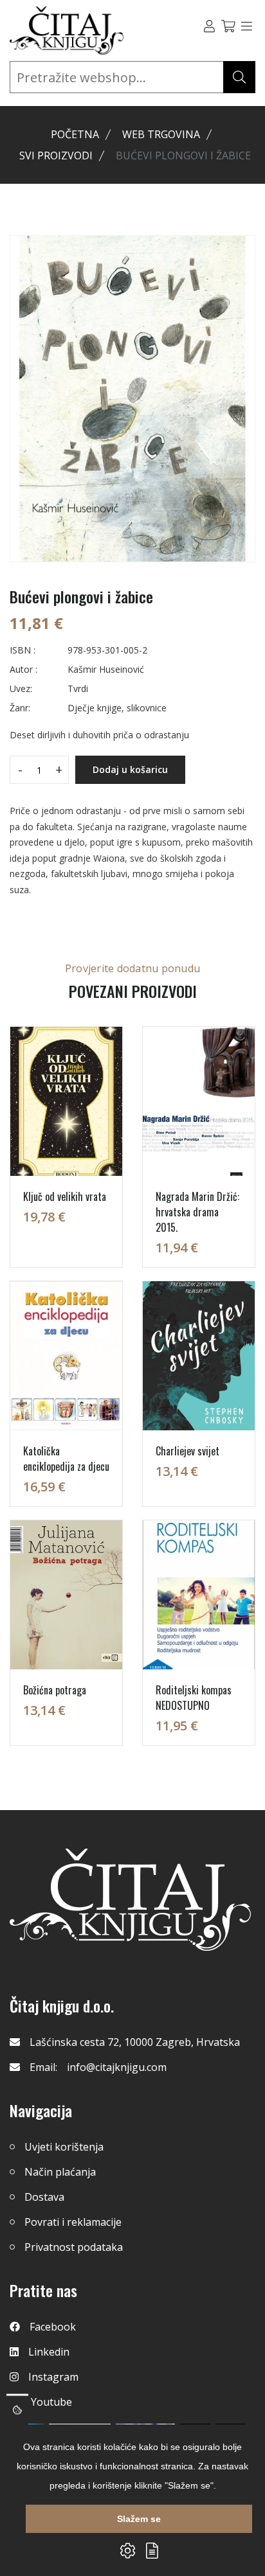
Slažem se (139, 2519)
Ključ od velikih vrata (65, 1196)
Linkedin (49, 2352)
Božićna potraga (55, 1690)
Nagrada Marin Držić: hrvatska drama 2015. (197, 1212)
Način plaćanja (60, 2172)
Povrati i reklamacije (73, 2222)
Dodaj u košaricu (130, 769)
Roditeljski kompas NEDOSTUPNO (194, 1698)
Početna (75, 134)
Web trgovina (161, 134)
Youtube (51, 2402)
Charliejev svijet (187, 1451)
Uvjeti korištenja (64, 2147)
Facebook (53, 2327)
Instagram (53, 2377)
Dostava (44, 2197)
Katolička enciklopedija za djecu (66, 1459)
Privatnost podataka (74, 2247)
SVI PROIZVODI (56, 155)
